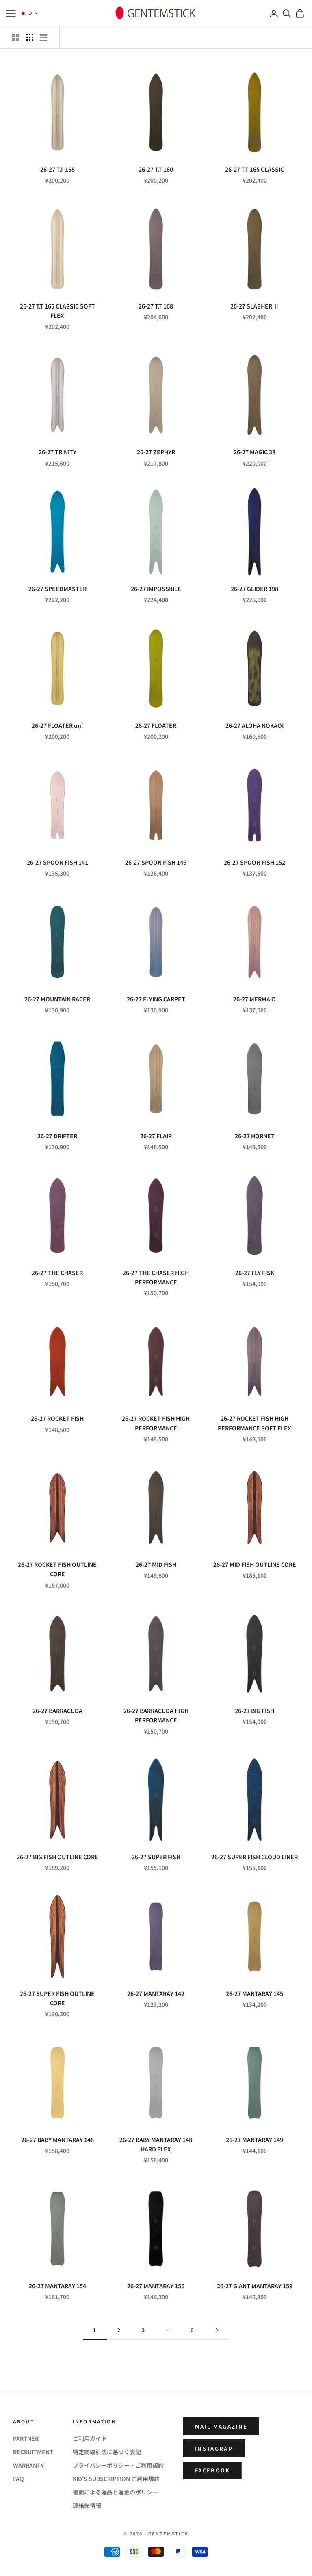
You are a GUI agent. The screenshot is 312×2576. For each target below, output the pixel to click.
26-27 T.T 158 (57, 169)
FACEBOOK (213, 2470)
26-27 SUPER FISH (156, 1857)
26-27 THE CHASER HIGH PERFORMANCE (156, 1277)
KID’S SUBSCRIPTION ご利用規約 (116, 2479)
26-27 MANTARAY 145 (255, 1993)
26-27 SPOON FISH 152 (255, 862)
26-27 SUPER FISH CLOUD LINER (255, 1857)
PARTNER (26, 2438)
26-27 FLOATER (156, 725)
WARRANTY (28, 2465)
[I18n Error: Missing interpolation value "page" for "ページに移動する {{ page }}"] (217, 2330)
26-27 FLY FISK (255, 1273)
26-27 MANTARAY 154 (57, 2286)
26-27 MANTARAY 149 (255, 2140)
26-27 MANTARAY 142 (156, 1993)
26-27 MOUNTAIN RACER (57, 999)
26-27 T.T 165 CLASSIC (255, 169)
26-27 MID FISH (156, 1564)
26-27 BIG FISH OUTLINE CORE (57, 1857)
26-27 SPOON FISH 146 (156, 862)
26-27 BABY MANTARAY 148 (57, 2140)
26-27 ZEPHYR (156, 452)
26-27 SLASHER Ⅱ (255, 306)
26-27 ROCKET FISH (57, 1418)
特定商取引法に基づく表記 (107, 2452)
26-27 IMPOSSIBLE (156, 589)
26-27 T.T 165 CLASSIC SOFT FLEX (57, 311)
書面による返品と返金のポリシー (115, 2492)
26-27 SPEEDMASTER (57, 589)
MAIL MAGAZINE (221, 2426)
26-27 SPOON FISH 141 (57, 862)
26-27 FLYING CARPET (156, 999)
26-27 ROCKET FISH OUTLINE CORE (57, 1569)
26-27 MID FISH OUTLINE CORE (255, 1564)
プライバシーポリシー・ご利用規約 (118, 2465)
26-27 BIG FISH (255, 1711)
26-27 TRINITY (57, 452)
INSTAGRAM (214, 2448)
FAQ (18, 2479)
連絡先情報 (87, 2505)
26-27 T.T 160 (156, 169)
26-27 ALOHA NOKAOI (255, 725)
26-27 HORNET (255, 1136)
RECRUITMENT (33, 2452)
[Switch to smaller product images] (30, 37)
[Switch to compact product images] (43, 37)
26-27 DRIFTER (57, 1136)
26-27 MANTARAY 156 (156, 2286)
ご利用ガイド (90, 2438)
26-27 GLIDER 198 (255, 589)
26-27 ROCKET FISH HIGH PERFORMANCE (156, 1423)
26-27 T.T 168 (156, 306)
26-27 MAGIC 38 (255, 452)
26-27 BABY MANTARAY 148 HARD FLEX (156, 2144)
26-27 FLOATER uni (57, 725)
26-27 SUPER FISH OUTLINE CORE (57, 1998)
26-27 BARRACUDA (57, 1711)
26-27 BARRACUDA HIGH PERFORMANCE (156, 1715)
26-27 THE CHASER (57, 1273)
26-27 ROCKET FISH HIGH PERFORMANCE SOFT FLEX (255, 1423)
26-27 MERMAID (255, 999)
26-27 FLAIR (156, 1136)
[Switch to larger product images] (16, 37)
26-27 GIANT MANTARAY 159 (255, 2286)
